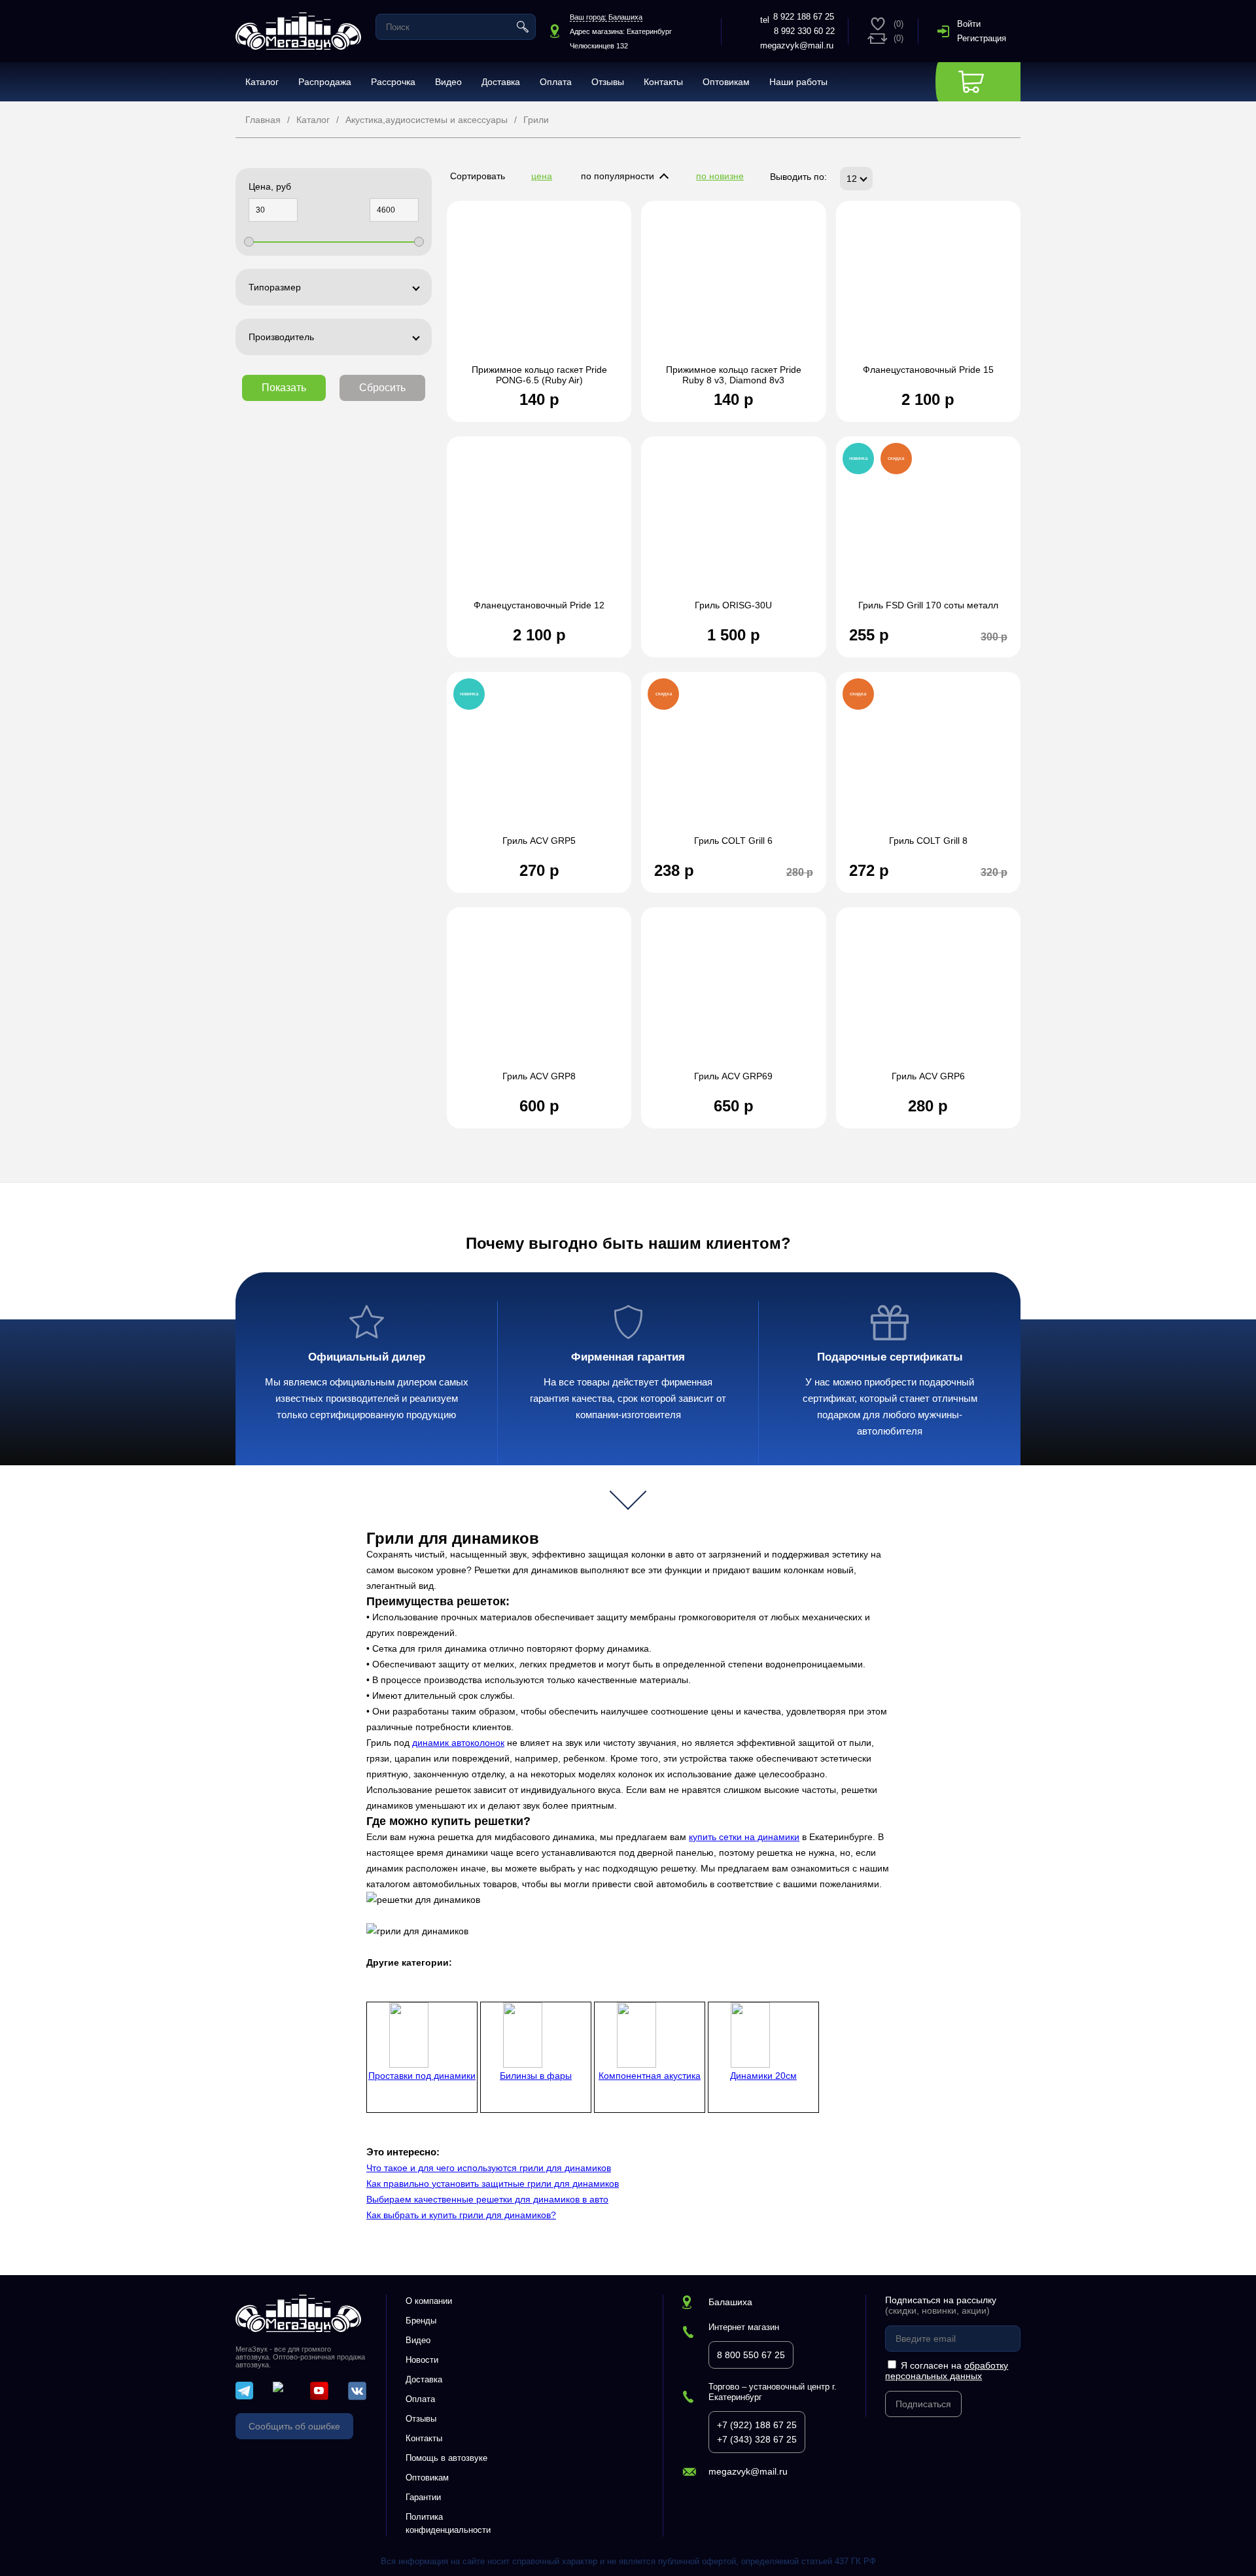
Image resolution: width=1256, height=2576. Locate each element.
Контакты (663, 82)
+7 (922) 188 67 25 (757, 2425)
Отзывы (608, 82)
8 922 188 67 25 (804, 17)
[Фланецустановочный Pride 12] (539, 525)
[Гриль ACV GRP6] (928, 996)
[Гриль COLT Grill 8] (928, 760)
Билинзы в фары (536, 2076)
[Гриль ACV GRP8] (539, 996)
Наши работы (798, 82)
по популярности (618, 176)
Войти (969, 24)
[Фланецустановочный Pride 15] (928, 289)
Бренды (421, 2321)
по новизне (720, 176)
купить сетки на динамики (744, 1837)
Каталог (262, 82)
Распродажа (325, 82)
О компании (429, 2301)
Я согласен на (947, 2371)
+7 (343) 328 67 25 (757, 2439)
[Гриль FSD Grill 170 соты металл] (928, 525)
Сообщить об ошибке (294, 2426)
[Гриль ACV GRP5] (539, 760)
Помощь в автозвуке (446, 2458)
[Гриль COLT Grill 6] (733, 760)
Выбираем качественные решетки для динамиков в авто (487, 2199)
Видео (448, 82)
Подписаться (923, 2404)
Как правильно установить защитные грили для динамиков (493, 2184)
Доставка (501, 82)
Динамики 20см (763, 2076)
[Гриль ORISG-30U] (733, 525)
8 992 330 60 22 (804, 31)
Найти (523, 27)
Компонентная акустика (650, 2076)
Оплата (556, 82)
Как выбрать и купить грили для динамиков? (461, 2215)
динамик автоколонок (458, 1743)
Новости (422, 2360)
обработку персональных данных (947, 2371)
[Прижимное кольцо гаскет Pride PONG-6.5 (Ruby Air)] (539, 289)
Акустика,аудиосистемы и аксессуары (427, 120)
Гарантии (423, 2497)
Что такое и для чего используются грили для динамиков (489, 2168)
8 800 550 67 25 (751, 2355)
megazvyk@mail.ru (797, 45)
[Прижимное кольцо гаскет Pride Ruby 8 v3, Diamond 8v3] (733, 289)
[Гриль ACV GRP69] (733, 996)
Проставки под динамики (422, 2076)
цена (542, 176)
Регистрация (982, 38)
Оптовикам (726, 82)
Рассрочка (393, 82)
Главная (263, 120)
